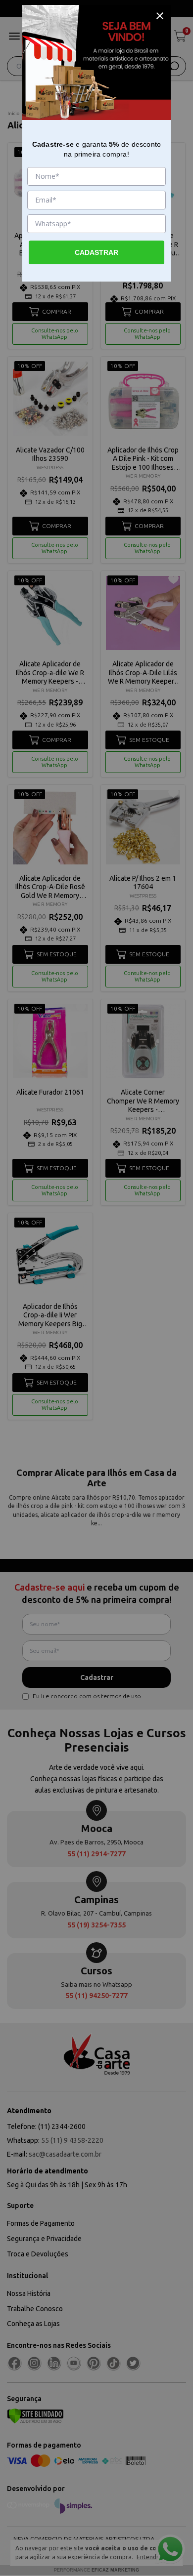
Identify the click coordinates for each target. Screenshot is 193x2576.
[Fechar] (160, 16)
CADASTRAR (96, 252)
